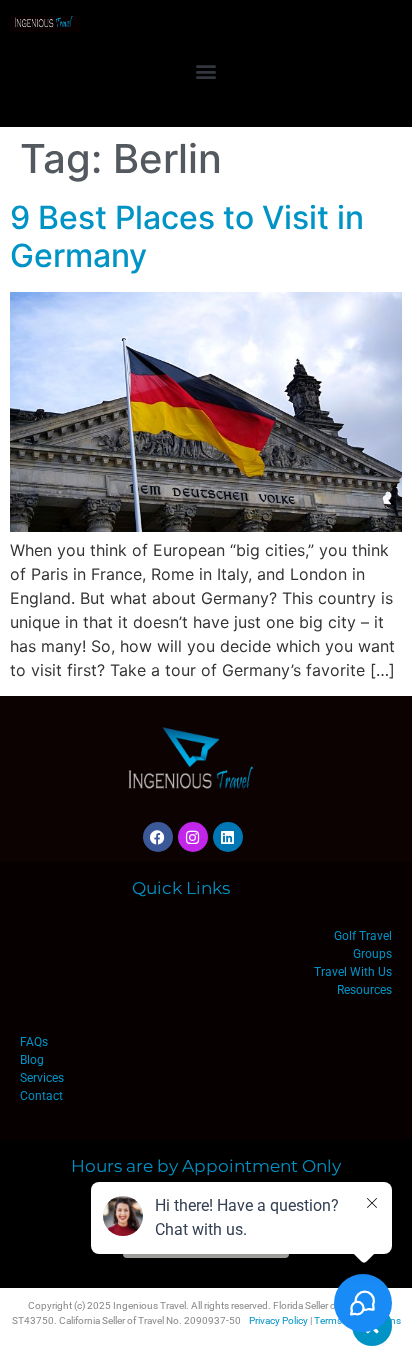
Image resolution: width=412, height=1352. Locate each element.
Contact (41, 1096)
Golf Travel (363, 936)
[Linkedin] (228, 837)
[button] (206, 70)
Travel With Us (353, 972)
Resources (364, 990)
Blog (32, 1060)
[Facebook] (158, 837)
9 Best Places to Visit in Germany (187, 236)
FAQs (34, 1042)
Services (42, 1078)
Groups (372, 954)
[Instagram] (193, 837)
